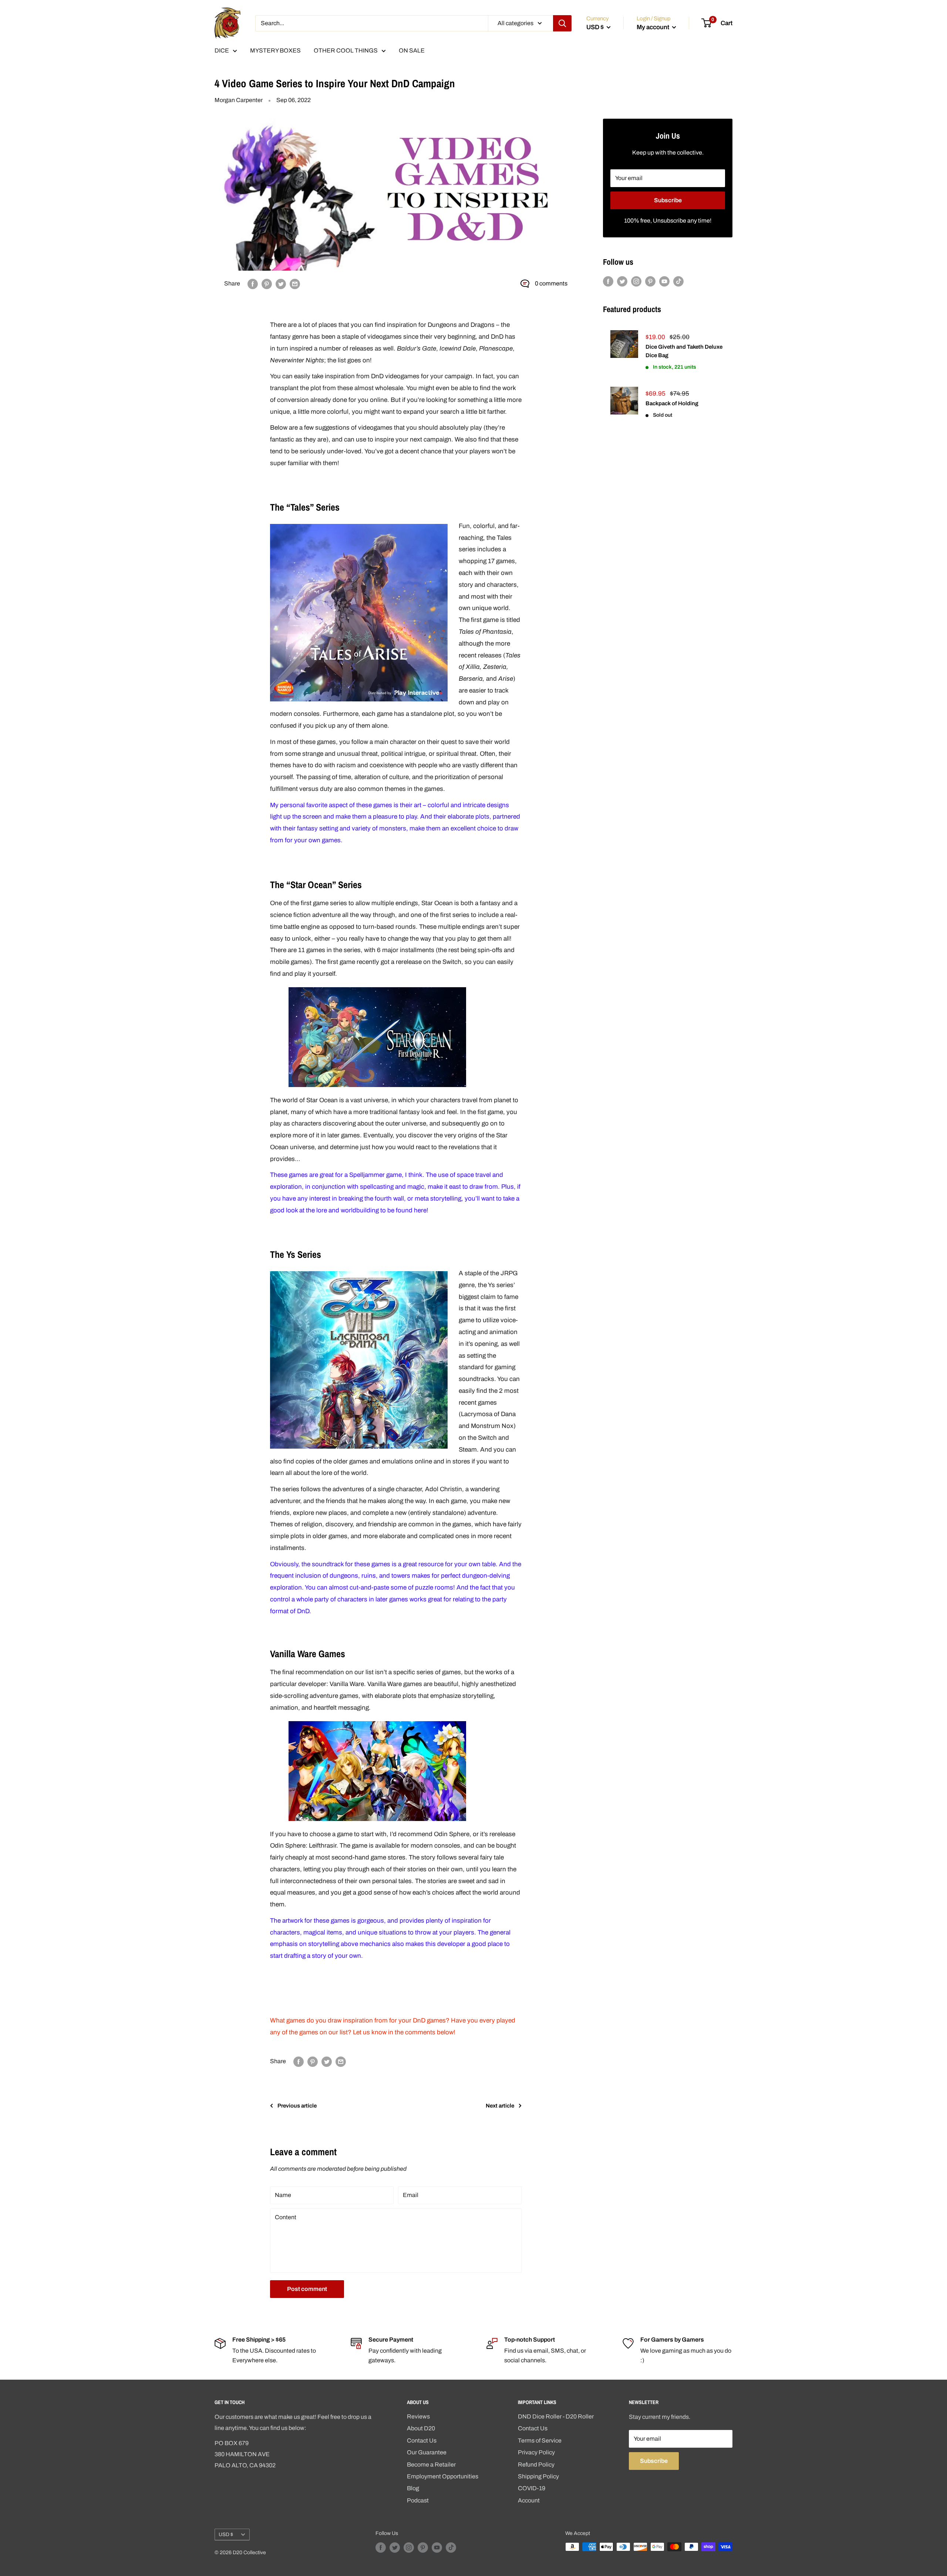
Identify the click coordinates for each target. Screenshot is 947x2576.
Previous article (297, 2106)
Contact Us (422, 2440)
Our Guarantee (427, 2452)
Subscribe (668, 200)
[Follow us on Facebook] (608, 281)
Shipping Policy (538, 2476)
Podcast (418, 2500)
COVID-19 (532, 2488)
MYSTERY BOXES (275, 50)
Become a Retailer (431, 2465)
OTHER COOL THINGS (346, 50)
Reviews (418, 2416)
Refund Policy (536, 2465)
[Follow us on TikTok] (678, 281)
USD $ (226, 2534)
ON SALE (412, 50)
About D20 (421, 2428)
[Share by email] (295, 284)
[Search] (562, 23)
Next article (500, 2106)
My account (653, 27)
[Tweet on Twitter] (281, 284)
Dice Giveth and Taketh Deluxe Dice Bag (684, 351)
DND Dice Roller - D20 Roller (556, 2416)
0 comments (551, 283)
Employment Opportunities (443, 2476)
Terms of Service (540, 2440)
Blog (413, 2488)
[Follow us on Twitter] (622, 281)
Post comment (307, 2289)
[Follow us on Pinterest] (650, 281)
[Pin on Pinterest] (267, 284)
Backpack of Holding (672, 403)
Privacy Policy (536, 2452)
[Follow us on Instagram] (636, 281)
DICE (222, 50)
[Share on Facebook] (253, 284)
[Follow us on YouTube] (664, 281)
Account (529, 2500)
